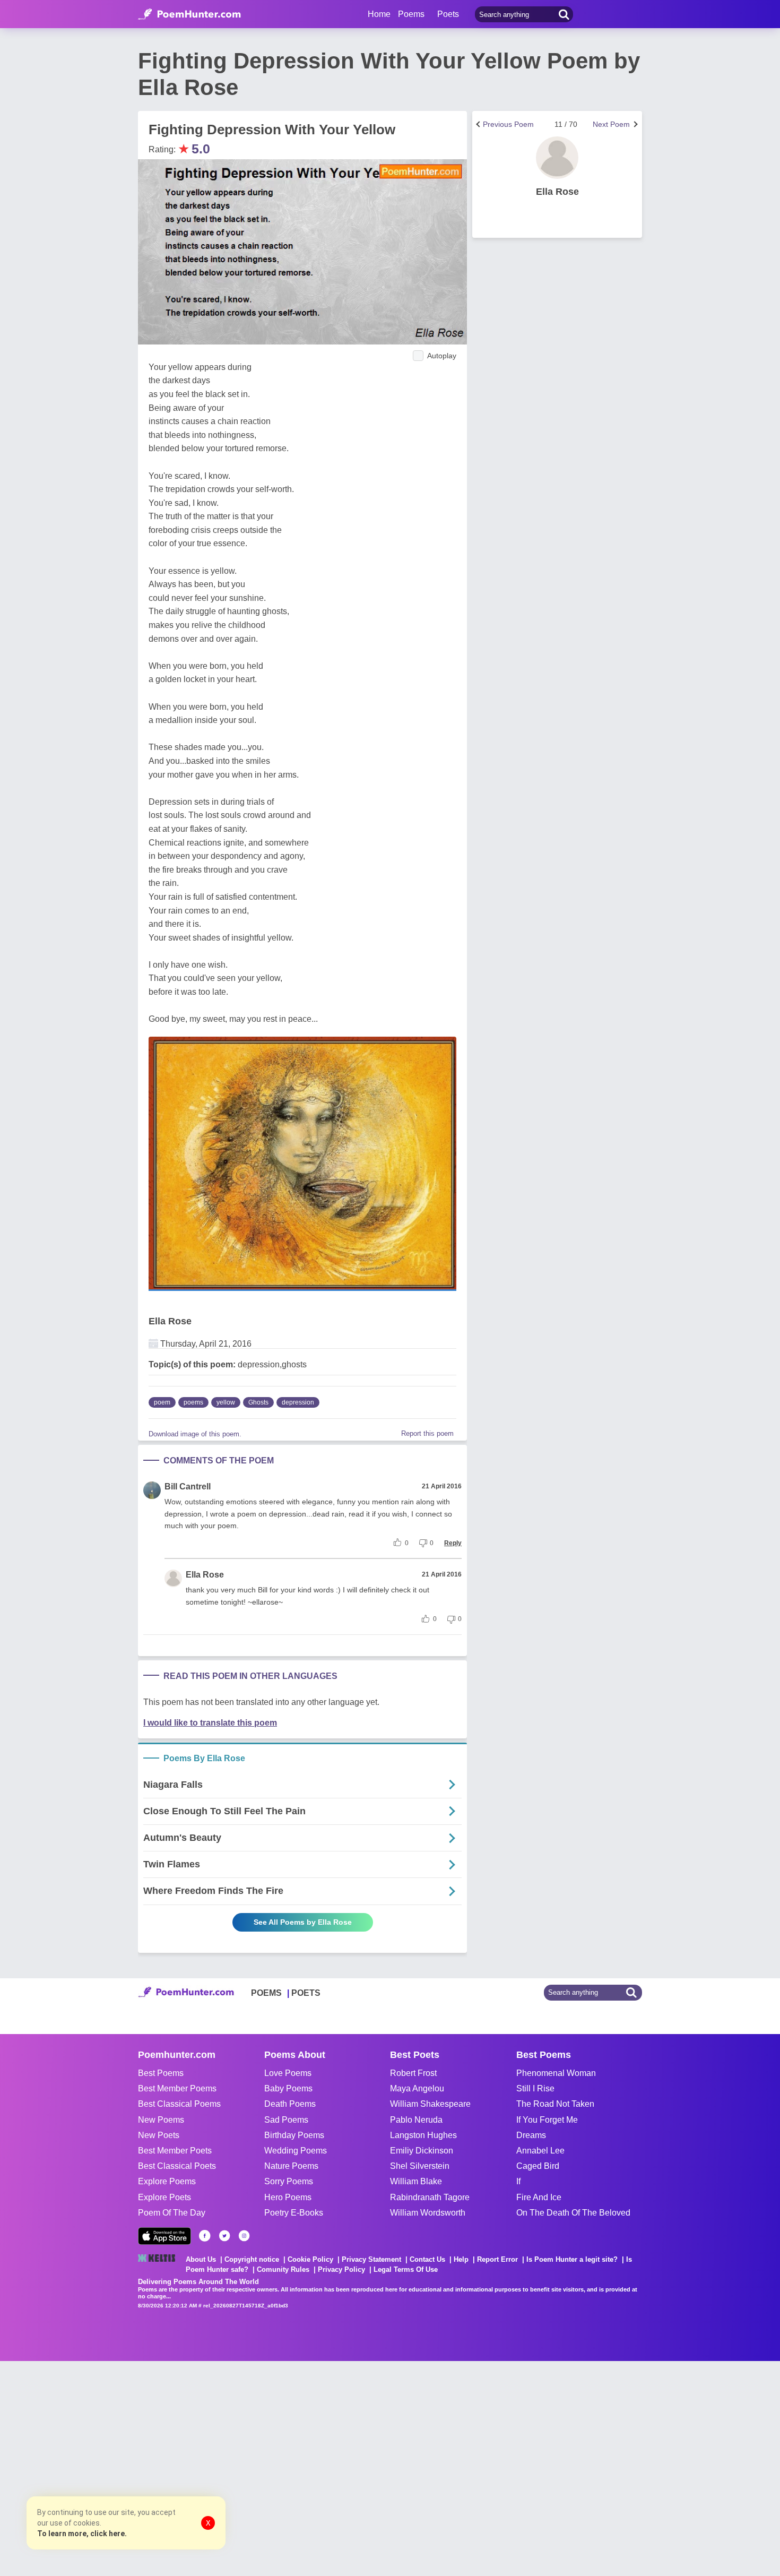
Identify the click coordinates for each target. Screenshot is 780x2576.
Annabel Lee (540, 2151)
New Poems (161, 2120)
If (518, 2181)
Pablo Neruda (416, 2120)
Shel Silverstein (420, 2166)
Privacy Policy (341, 2269)
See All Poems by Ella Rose (303, 1922)
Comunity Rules (283, 2269)
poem (162, 1402)
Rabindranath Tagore (430, 2197)
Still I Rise (535, 2088)
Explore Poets (164, 2197)
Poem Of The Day (172, 2213)
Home (379, 14)
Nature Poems (291, 2166)
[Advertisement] (159, 2467)
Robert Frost (413, 2073)
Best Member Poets (175, 2151)
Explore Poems (167, 2181)
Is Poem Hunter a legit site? (572, 2259)
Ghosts (258, 1402)
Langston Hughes (423, 2135)
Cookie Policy (310, 2259)
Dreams (531, 2135)
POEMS (266, 1993)
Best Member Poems (177, 2088)
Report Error (497, 2259)
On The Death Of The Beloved (573, 2213)
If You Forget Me (547, 2120)
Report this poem (427, 1433)
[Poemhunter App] (164, 2236)
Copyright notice (252, 2259)
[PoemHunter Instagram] (244, 2236)
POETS (306, 1993)
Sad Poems (286, 2120)
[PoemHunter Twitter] (224, 2236)
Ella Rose (170, 1321)
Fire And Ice (539, 2197)
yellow (226, 1402)
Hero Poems (288, 2197)
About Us (201, 2259)
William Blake (416, 2181)
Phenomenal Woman (556, 2073)
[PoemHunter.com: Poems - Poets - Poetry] (189, 14)
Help (461, 2259)
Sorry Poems (289, 2181)
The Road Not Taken (555, 2104)
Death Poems (290, 2104)
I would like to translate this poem (210, 1723)
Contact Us (427, 2259)
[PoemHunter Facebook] (205, 2236)
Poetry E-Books (294, 2213)
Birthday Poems (294, 2135)
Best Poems (161, 2073)
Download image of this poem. (195, 1434)
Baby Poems (288, 2088)
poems (193, 1402)
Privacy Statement (371, 2259)
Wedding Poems (296, 2151)
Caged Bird (538, 2166)
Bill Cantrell (188, 1487)
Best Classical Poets (177, 2166)
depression (298, 1402)
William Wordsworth (428, 2213)
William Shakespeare (430, 2104)
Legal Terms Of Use (406, 2269)
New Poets (159, 2135)
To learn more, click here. (82, 2534)
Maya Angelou (417, 2088)
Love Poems (288, 2073)
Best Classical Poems (179, 2104)
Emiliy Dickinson (422, 2151)
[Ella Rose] (557, 158)
